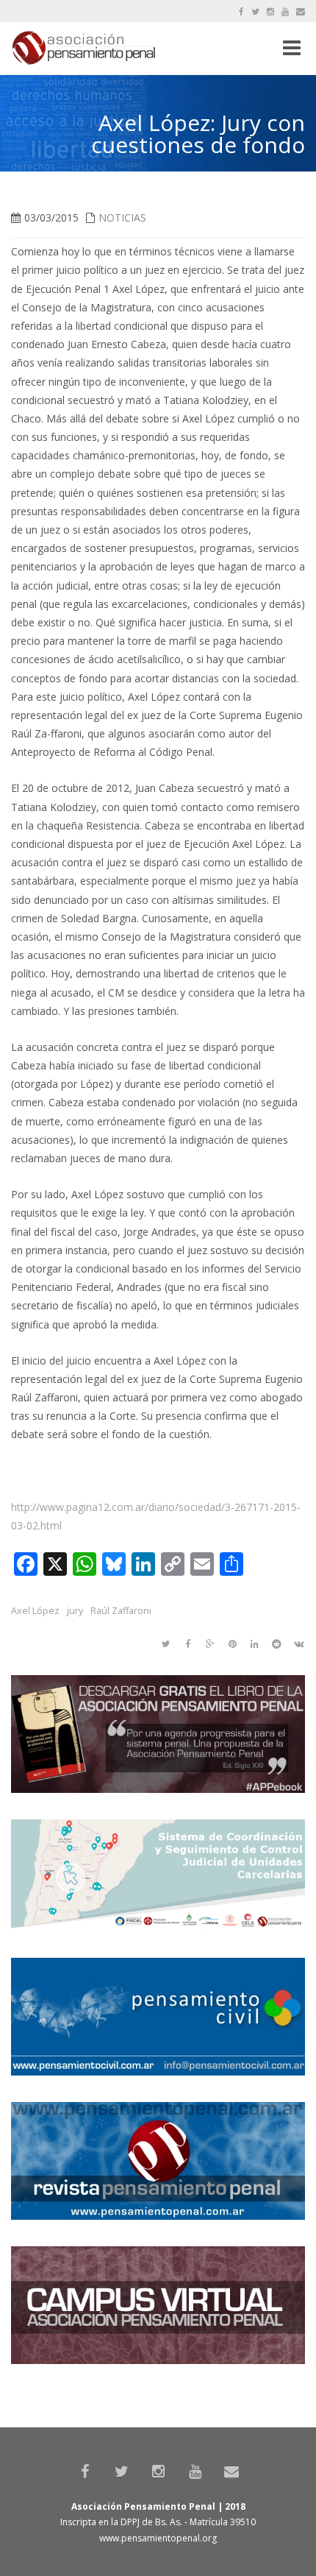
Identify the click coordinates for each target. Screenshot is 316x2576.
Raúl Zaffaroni (121, 1611)
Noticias (122, 217)
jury (75, 1611)
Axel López (35, 1611)
